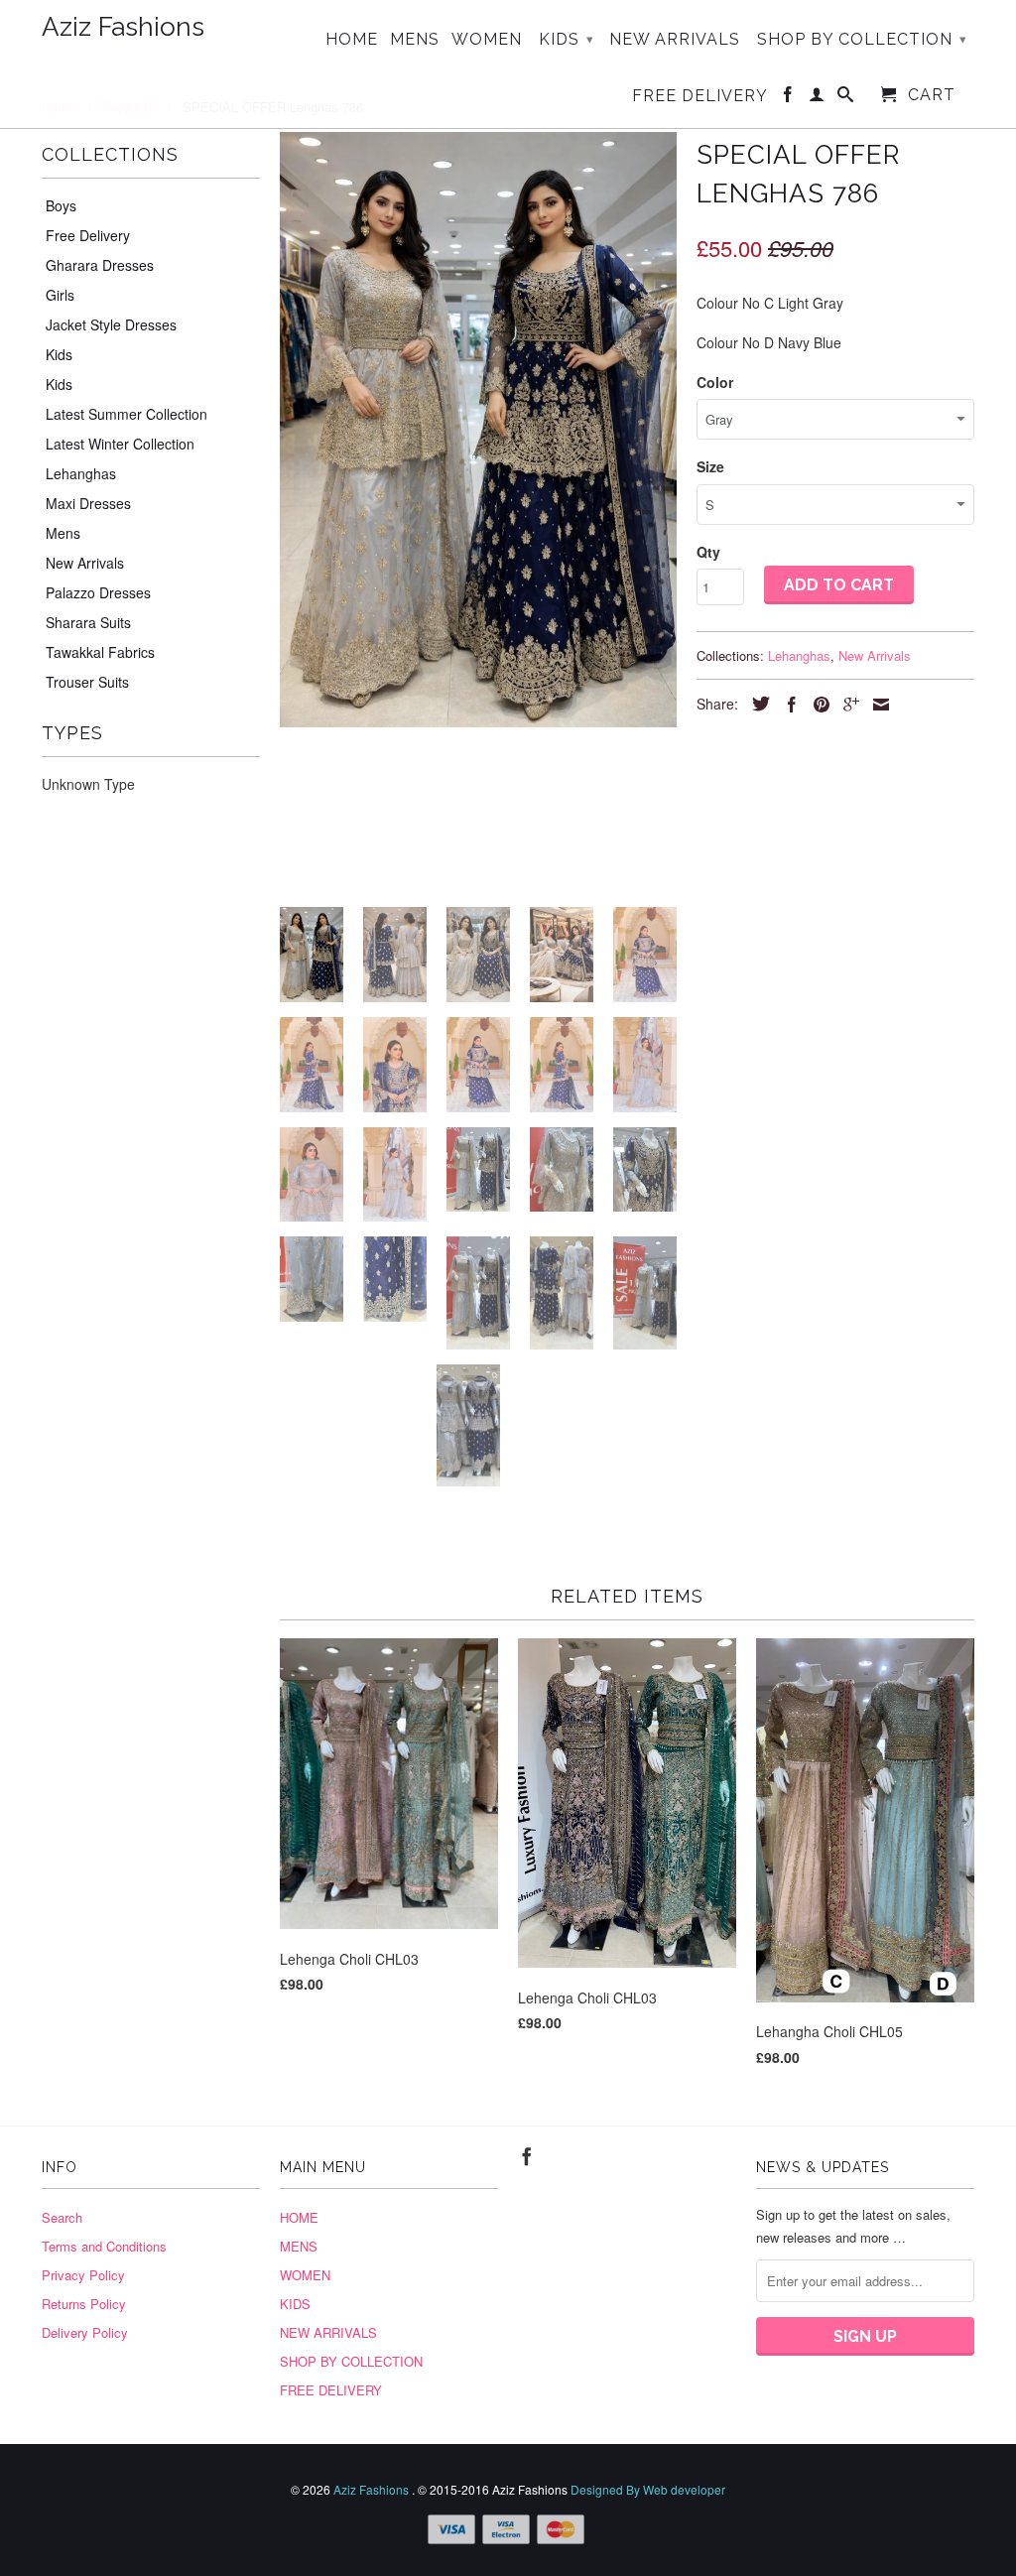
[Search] (846, 98)
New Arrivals (85, 563)
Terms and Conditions (104, 2246)
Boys (61, 205)
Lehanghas (81, 473)
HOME (352, 40)
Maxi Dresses (88, 503)
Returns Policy (84, 2304)
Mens (63, 533)
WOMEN (487, 40)
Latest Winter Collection (120, 444)
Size (710, 466)
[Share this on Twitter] (756, 704)
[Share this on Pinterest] (817, 705)
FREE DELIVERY (700, 96)
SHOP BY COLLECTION (862, 39)
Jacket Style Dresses (111, 324)
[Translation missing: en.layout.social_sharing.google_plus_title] (846, 705)
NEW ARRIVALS (675, 40)
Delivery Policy (85, 2332)
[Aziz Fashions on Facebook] (788, 98)
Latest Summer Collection (127, 414)
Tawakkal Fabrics (100, 652)
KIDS (567, 39)
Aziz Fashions (123, 27)
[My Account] (817, 98)
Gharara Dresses (100, 265)
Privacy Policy (83, 2275)
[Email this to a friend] (876, 705)
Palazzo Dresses (98, 592)
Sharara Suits (88, 622)
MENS (415, 40)
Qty (708, 552)
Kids (59, 354)
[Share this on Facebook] (787, 705)
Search (62, 2217)
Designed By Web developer (648, 2489)
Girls (60, 295)
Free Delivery (88, 235)
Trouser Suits (87, 682)
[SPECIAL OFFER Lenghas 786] (478, 430)
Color (715, 382)
